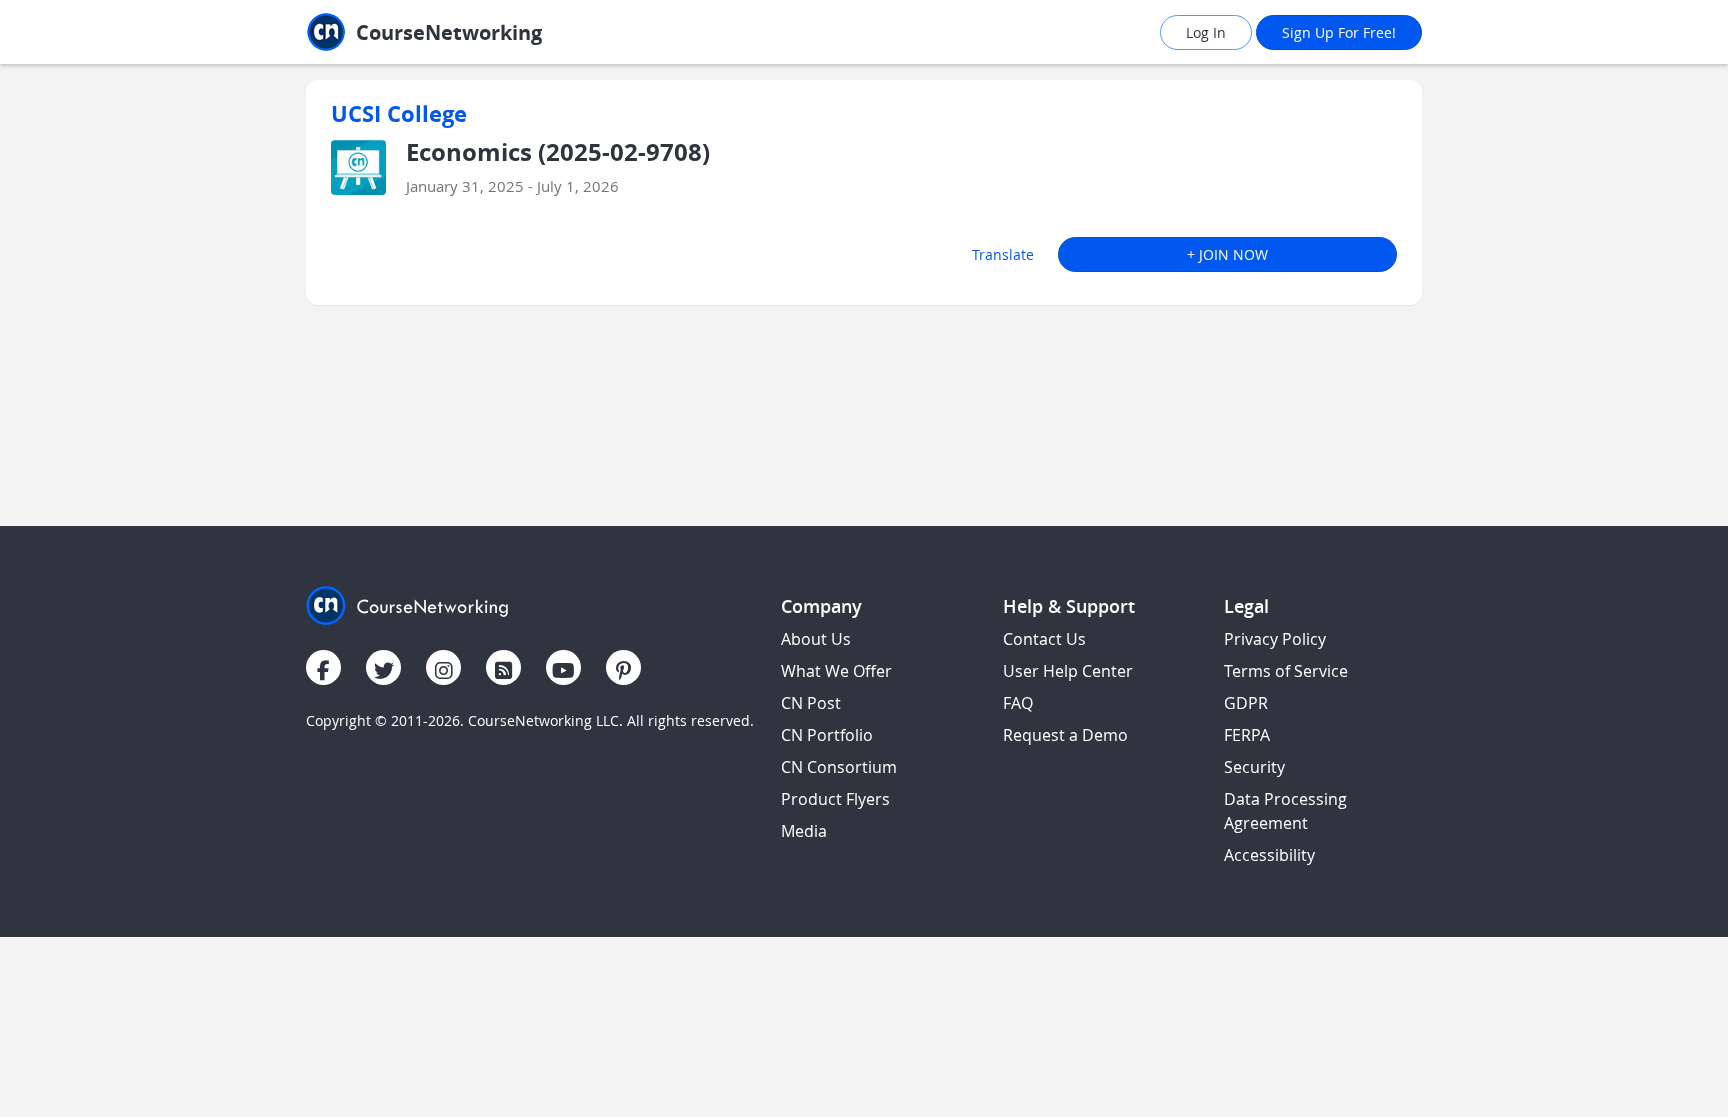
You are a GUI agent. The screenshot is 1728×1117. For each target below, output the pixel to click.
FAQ (1018, 703)
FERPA (1247, 735)
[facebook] (323, 667)
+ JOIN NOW (1227, 254)
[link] (469, 32)
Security (1254, 767)
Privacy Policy (1275, 639)
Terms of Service (1286, 671)
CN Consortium (839, 767)
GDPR (1246, 703)
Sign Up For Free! (1339, 32)
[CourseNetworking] (407, 603)
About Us (816, 639)
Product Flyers (835, 799)
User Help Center (1068, 671)
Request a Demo (1065, 735)
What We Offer (836, 671)
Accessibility (1269, 855)
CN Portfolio (827, 735)
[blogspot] (503, 667)
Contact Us (1044, 639)
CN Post (811, 703)
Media (804, 831)
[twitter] (383, 667)
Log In (1206, 32)
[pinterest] (623, 667)
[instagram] (443, 667)
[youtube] (563, 667)
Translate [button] (1003, 254)
